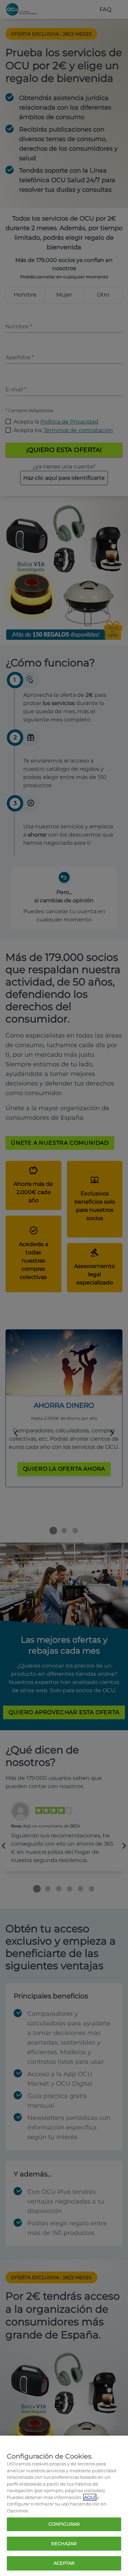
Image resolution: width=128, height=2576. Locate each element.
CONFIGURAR (64, 2524)
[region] (64, 2506)
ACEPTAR (64, 2563)
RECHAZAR (64, 2543)
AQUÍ (90, 2497)
